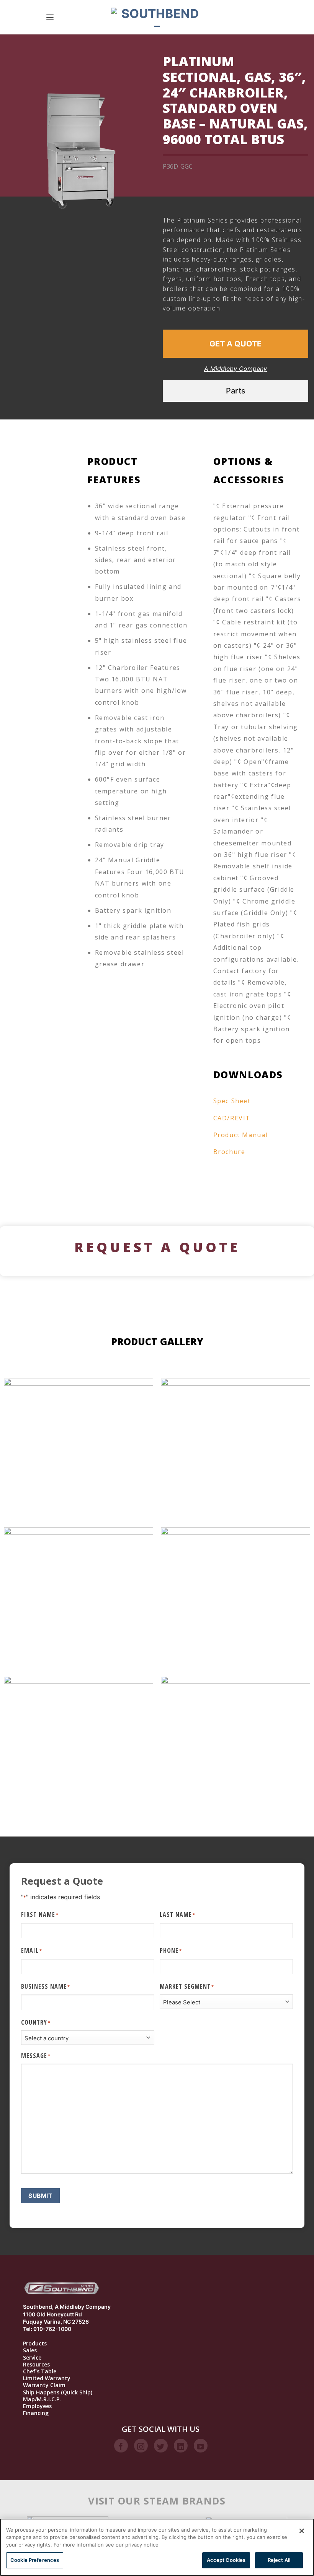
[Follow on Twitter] (161, 2446)
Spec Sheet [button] (232, 1101)
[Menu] (50, 17)
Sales (30, 2350)
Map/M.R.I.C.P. (42, 2399)
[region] (157, 2547)
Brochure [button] (229, 1152)
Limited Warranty (47, 2378)
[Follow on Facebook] (121, 2446)
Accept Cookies (226, 2560)
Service (32, 2358)
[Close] (302, 2531)
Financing (36, 2413)
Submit (40, 2196)
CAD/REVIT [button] (232, 1118)
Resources (36, 2365)
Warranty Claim (44, 2385)
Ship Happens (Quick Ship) (58, 2392)
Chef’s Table (40, 2371)
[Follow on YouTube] (201, 2446)
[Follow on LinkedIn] (181, 2446)
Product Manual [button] (240, 1135)
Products (35, 2344)
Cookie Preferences (35, 2560)
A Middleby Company (235, 369)
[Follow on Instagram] (141, 2446)
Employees (37, 2406)
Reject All (279, 2560)
